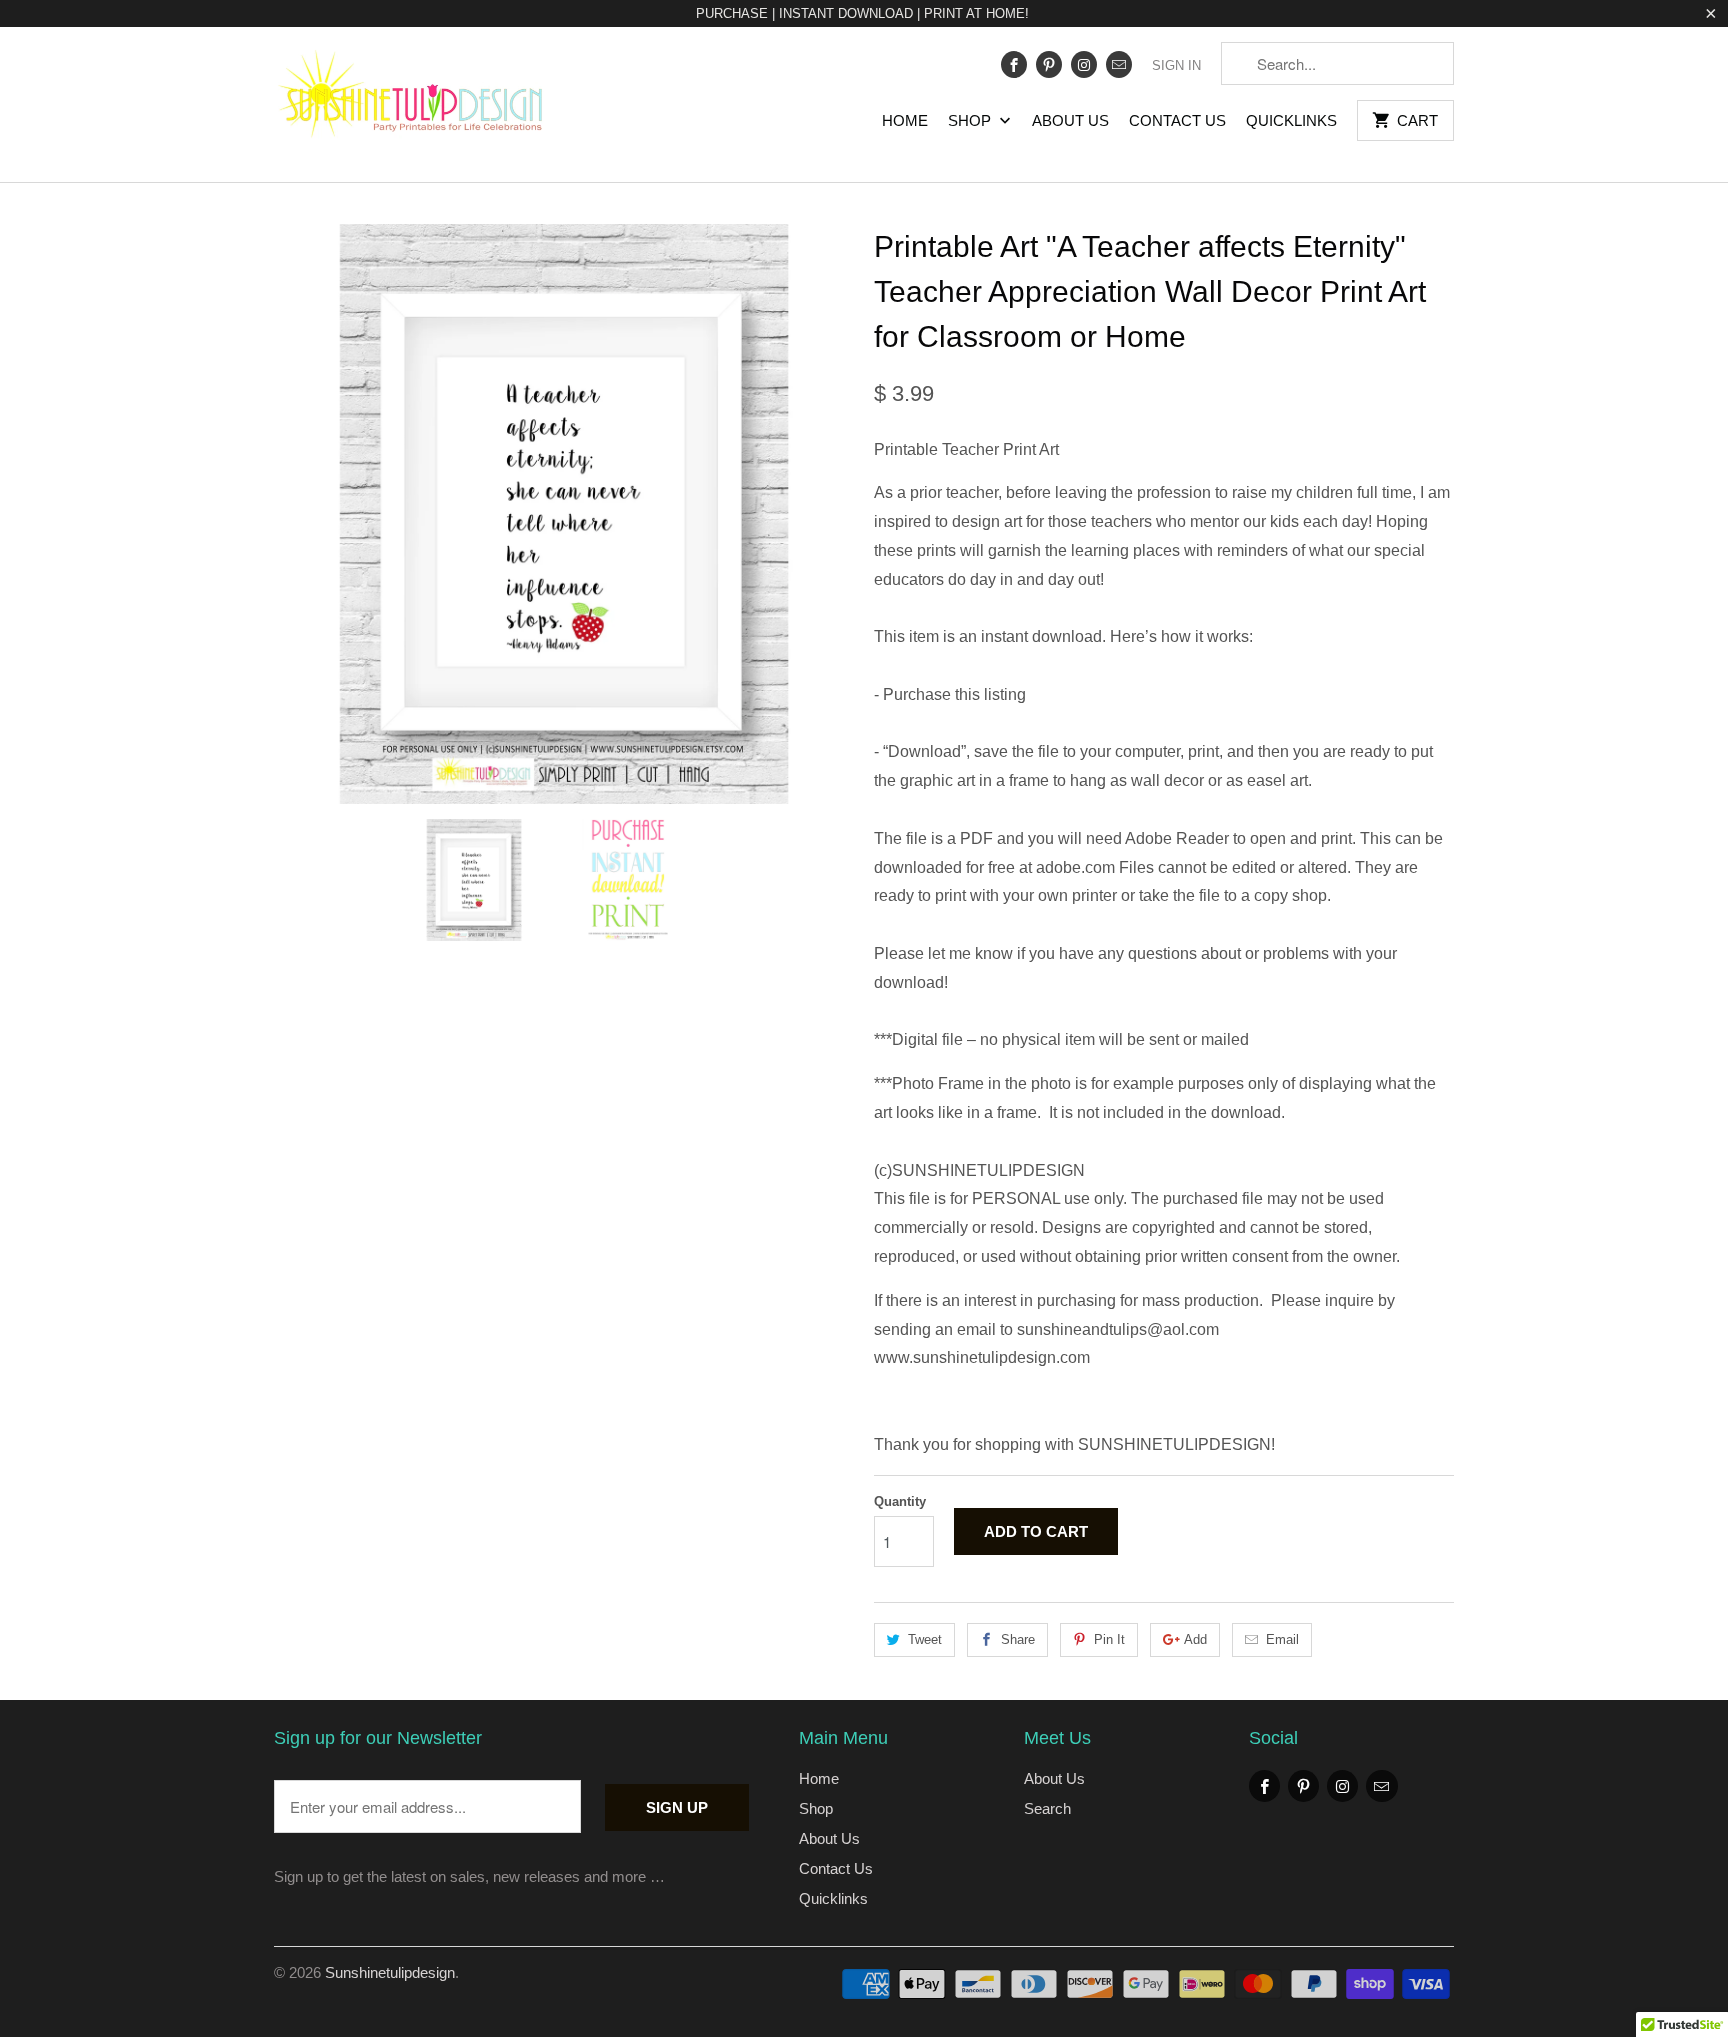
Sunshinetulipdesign (390, 1972)
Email (1282, 1639)
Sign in (1176, 65)
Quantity (900, 1501)
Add (1195, 1639)
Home (905, 120)
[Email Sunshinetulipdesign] (1119, 64)
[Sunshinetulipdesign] (414, 104)
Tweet (925, 1639)
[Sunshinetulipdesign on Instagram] (1084, 64)
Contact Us (1177, 120)
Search (1047, 1808)
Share (1018, 1639)
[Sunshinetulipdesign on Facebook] (1014, 64)
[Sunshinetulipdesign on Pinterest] (1049, 64)
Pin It (1109, 1639)
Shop (971, 120)
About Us (1070, 120)
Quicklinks (1291, 120)
